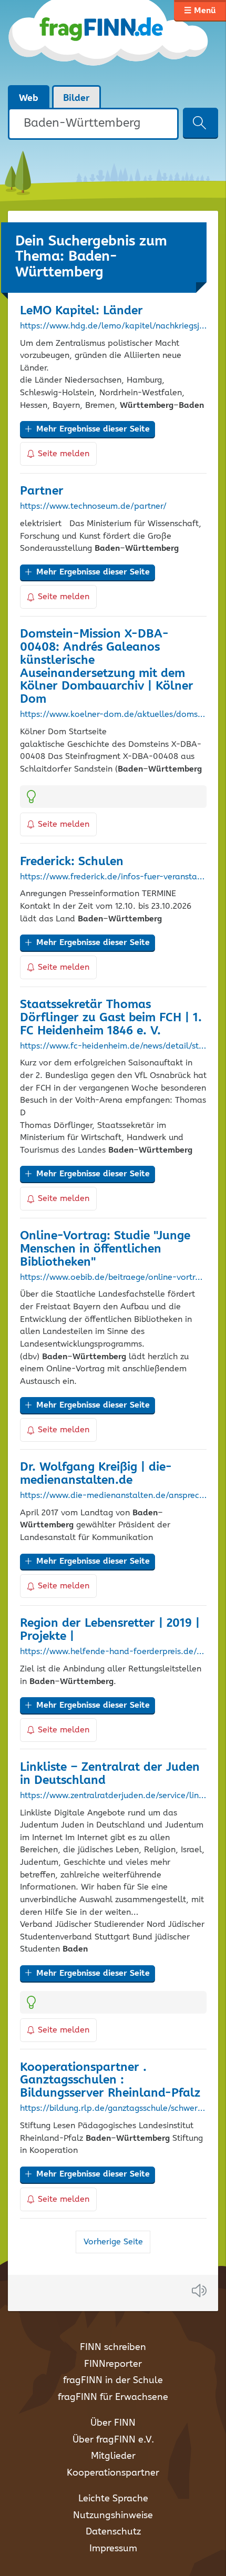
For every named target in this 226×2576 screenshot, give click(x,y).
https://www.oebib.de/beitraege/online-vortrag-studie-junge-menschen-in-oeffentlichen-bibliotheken (113, 1278)
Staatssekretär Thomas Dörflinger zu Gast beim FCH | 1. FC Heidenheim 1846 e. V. (111, 1018)
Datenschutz (113, 2532)
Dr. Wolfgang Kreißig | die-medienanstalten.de (96, 1474)
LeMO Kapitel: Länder (81, 311)
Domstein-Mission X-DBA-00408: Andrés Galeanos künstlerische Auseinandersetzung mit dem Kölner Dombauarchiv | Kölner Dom (107, 667)
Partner (42, 491)
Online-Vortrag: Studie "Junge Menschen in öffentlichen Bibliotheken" (105, 1249)
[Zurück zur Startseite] (109, 42)
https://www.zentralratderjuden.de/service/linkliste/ (113, 1796)
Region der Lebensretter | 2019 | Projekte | (110, 1630)
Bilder (76, 98)
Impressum (113, 2549)
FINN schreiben (113, 2347)
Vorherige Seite (113, 2242)
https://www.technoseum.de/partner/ (93, 507)
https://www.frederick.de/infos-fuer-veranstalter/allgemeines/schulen (113, 877)
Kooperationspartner (113, 2473)
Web (29, 98)
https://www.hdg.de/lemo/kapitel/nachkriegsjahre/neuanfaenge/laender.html (113, 326)
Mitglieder (113, 2456)
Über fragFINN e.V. (113, 2440)
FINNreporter (113, 2364)
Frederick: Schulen (72, 862)
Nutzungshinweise (113, 2516)
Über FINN (113, 2423)
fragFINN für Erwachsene (113, 2397)
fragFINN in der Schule (113, 2380)
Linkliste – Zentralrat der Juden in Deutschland (110, 1774)
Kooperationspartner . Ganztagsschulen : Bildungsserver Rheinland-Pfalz (110, 2081)
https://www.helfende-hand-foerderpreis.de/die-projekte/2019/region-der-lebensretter (113, 1652)
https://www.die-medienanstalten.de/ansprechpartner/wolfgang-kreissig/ (113, 1496)
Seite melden (64, 454)
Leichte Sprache (113, 2499)
